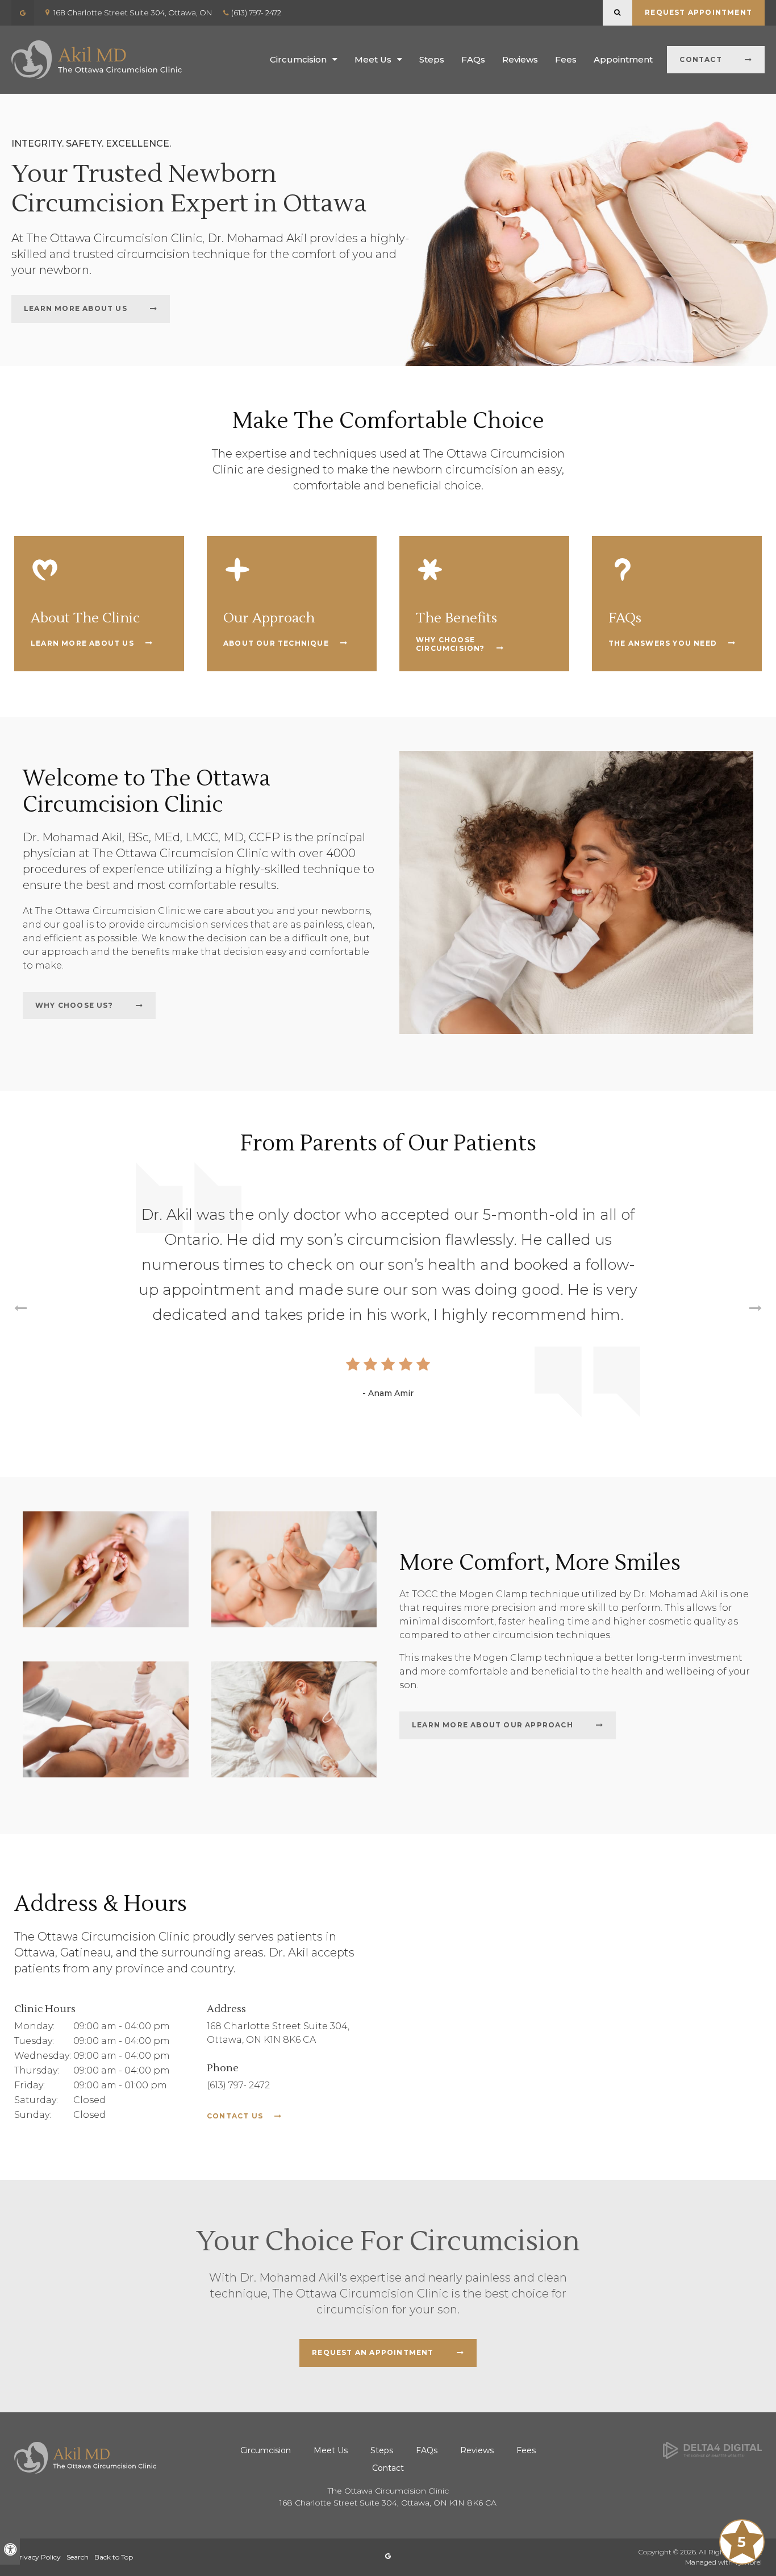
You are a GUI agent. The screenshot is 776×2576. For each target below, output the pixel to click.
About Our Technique (276, 643)
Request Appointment (698, 12)
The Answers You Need (663, 643)
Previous (20, 1310)
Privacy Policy (37, 2557)
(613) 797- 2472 (256, 13)
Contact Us (235, 2116)
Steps (432, 59)
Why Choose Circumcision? (450, 644)
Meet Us (373, 59)
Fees (566, 59)
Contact (700, 59)
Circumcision (298, 59)
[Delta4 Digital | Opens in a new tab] (712, 2450)
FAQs (473, 59)
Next (756, 1310)
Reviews (520, 59)
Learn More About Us (76, 308)
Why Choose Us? (74, 1005)
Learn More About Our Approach (493, 1725)
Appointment (623, 59)
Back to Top (114, 2557)
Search (78, 2557)
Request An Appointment (373, 2352)
